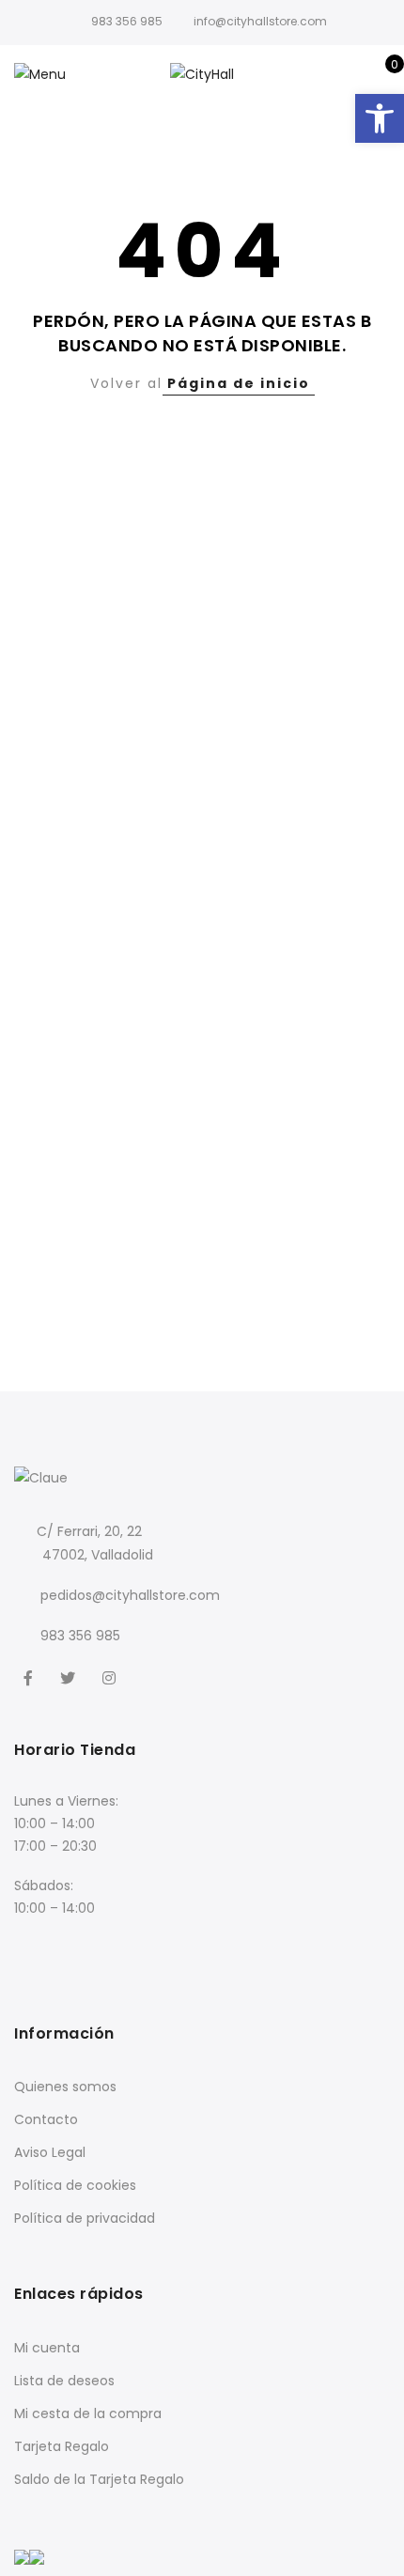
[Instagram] (111, 1676)
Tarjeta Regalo (62, 2446)
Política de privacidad (85, 2218)
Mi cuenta (47, 2348)
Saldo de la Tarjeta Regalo (99, 2479)
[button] (380, 118)
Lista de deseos (64, 2381)
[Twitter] (70, 1676)
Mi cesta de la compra (88, 2413)
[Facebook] (31, 1676)
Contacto (46, 2119)
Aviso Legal (50, 2152)
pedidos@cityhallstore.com (130, 1595)
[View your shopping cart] (381, 74)
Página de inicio (239, 383)
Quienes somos (65, 2087)
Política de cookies (75, 2185)
